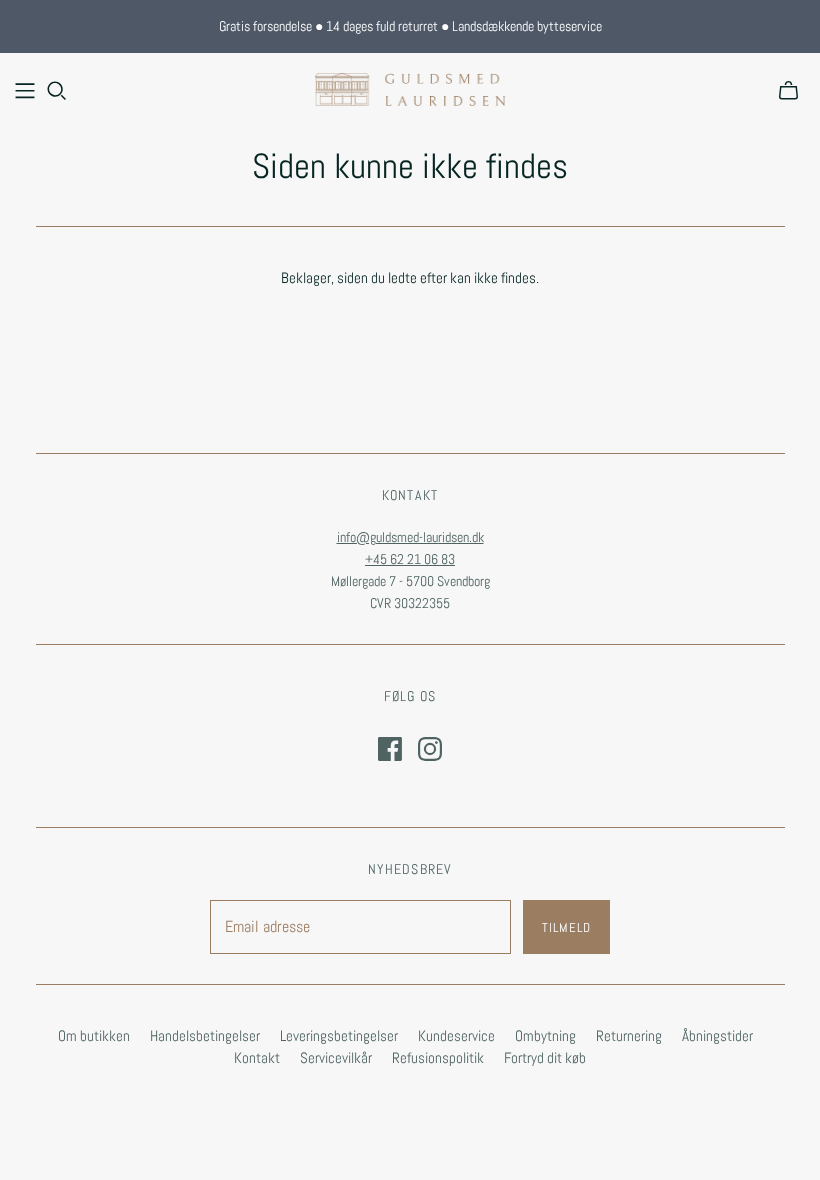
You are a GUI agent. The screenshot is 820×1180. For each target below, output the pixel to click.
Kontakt (257, 1057)
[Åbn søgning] (57, 91)
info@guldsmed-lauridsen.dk (410, 537)
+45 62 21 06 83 (410, 559)
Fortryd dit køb (545, 1057)
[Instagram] (430, 749)
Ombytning (545, 1035)
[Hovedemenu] (25, 91)
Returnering (629, 1035)
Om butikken (94, 1035)
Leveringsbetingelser (339, 1035)
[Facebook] (390, 749)
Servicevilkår (336, 1057)
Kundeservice (456, 1035)
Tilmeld (566, 927)
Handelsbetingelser (205, 1035)
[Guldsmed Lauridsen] (410, 89)
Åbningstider (717, 1035)
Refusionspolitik (438, 1057)
